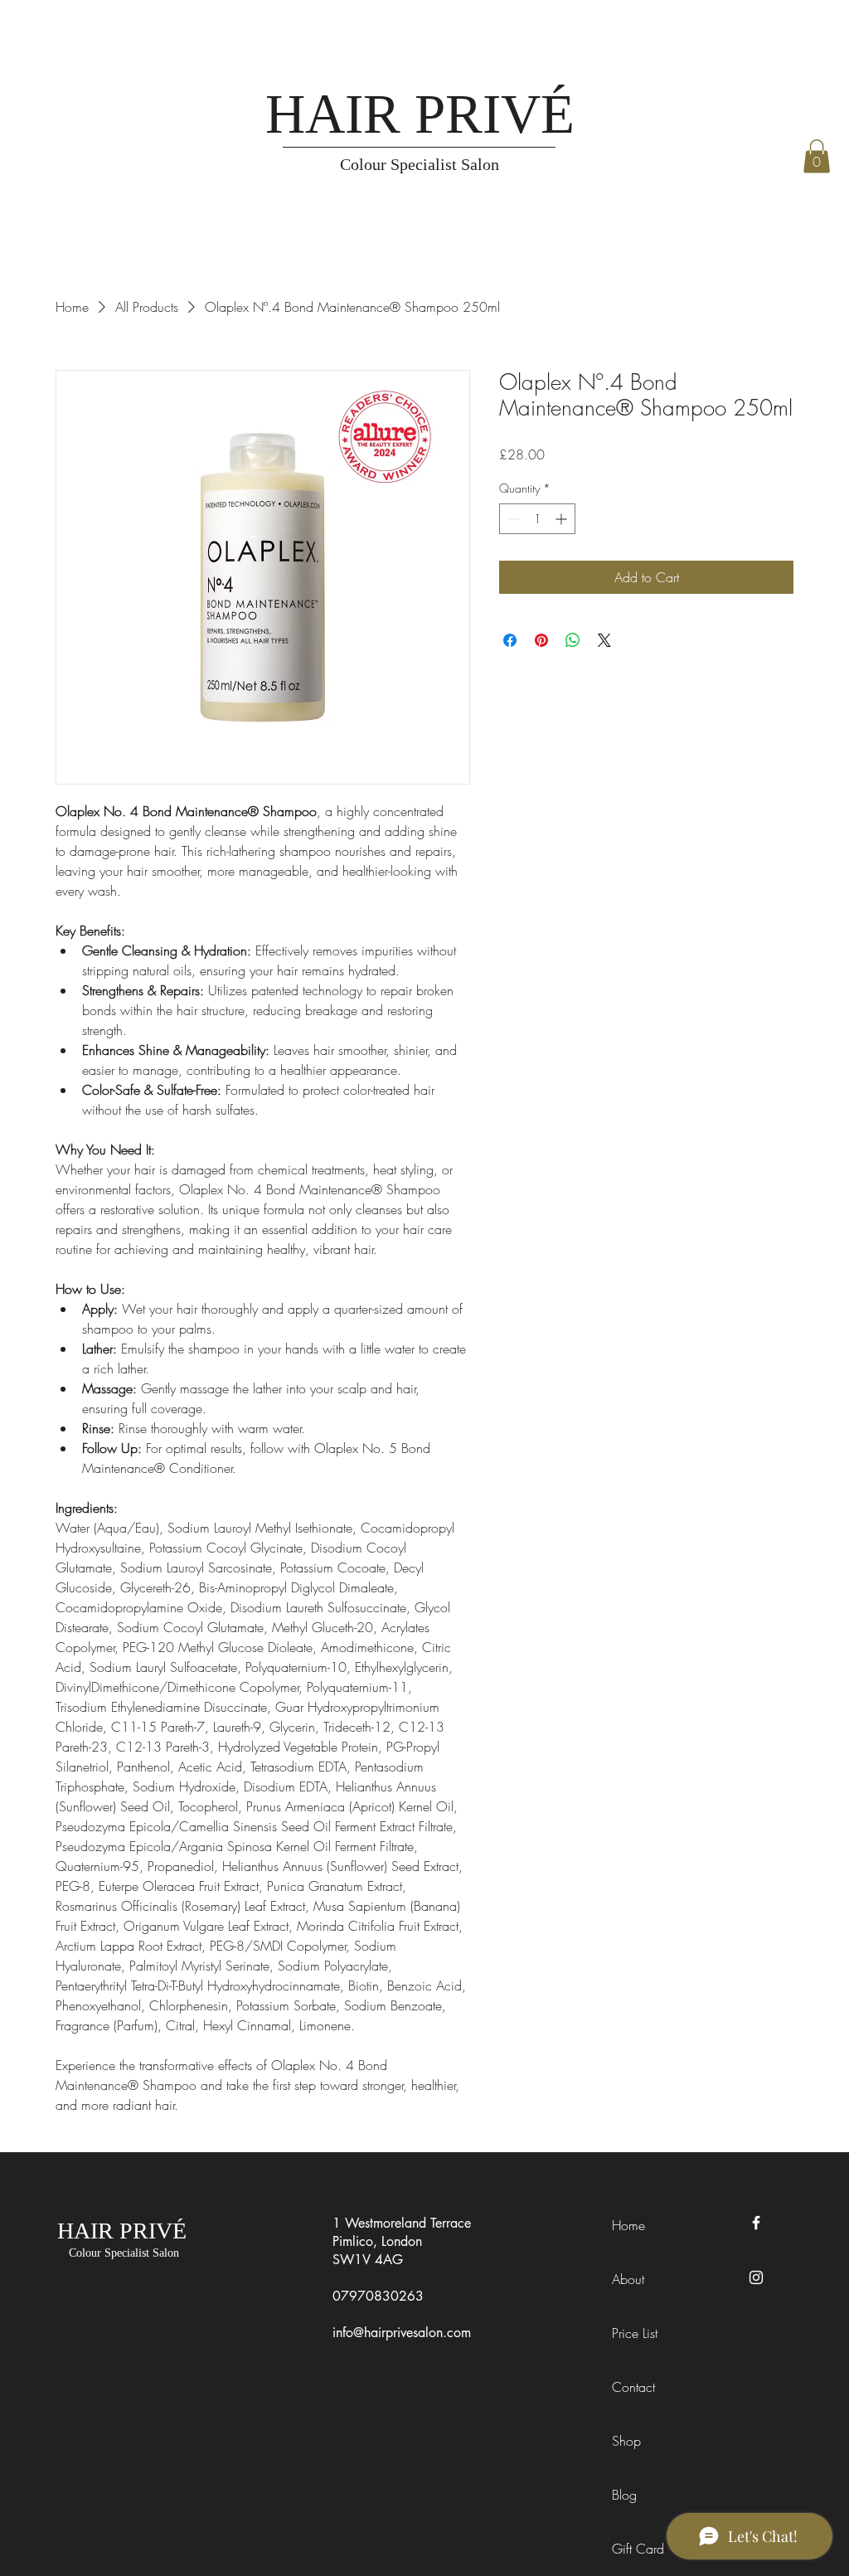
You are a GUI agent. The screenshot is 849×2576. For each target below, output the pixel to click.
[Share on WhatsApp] (573, 640)
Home (628, 2225)
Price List (635, 2333)
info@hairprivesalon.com (402, 2333)
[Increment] (563, 519)
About (628, 2279)
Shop (626, 2441)
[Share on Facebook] (510, 640)
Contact (633, 2387)
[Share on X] (604, 640)
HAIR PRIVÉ (420, 114)
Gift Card (638, 2549)
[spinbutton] (537, 519)
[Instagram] (756, 2277)
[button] (817, 156)
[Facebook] (756, 2223)
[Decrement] (512, 519)
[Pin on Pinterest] (541, 640)
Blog (624, 2495)
